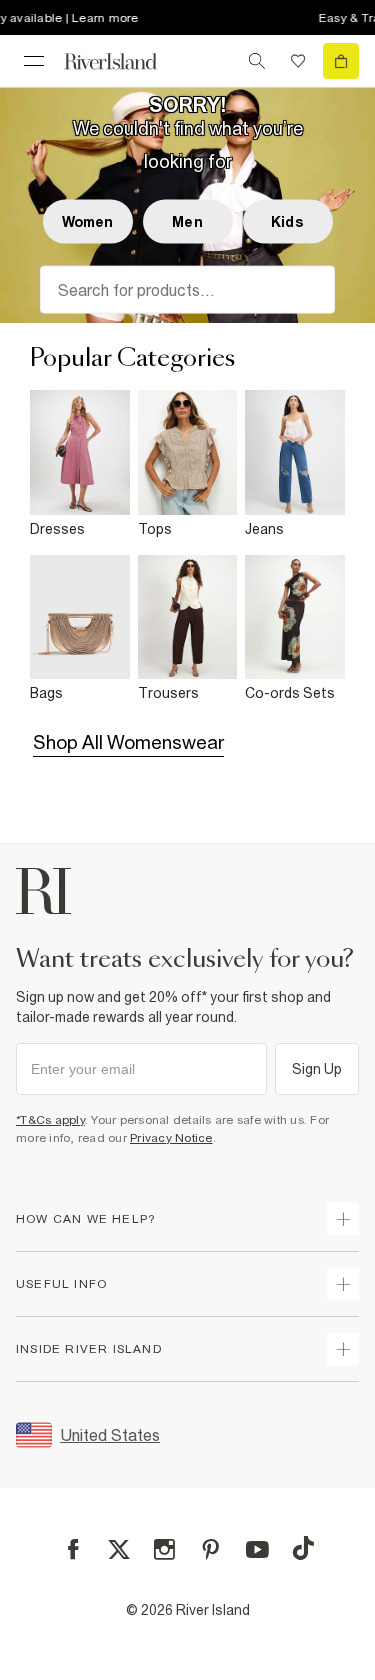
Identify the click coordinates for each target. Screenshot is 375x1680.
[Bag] (341, 61)
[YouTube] (257, 1549)
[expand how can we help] (343, 1219)
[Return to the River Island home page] (124, 61)
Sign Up (317, 1069)
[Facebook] (73, 1549)
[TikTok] (303, 1548)
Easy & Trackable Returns (290, 18)
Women (88, 222)
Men (187, 222)
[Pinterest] (210, 1549)
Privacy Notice (171, 1138)
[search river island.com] (257, 61)
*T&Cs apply (50, 1120)
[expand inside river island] (343, 1349)
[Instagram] (164, 1549)
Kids (287, 222)
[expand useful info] (343, 1284)
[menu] (34, 61)
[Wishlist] (298, 61)
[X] (119, 1550)
